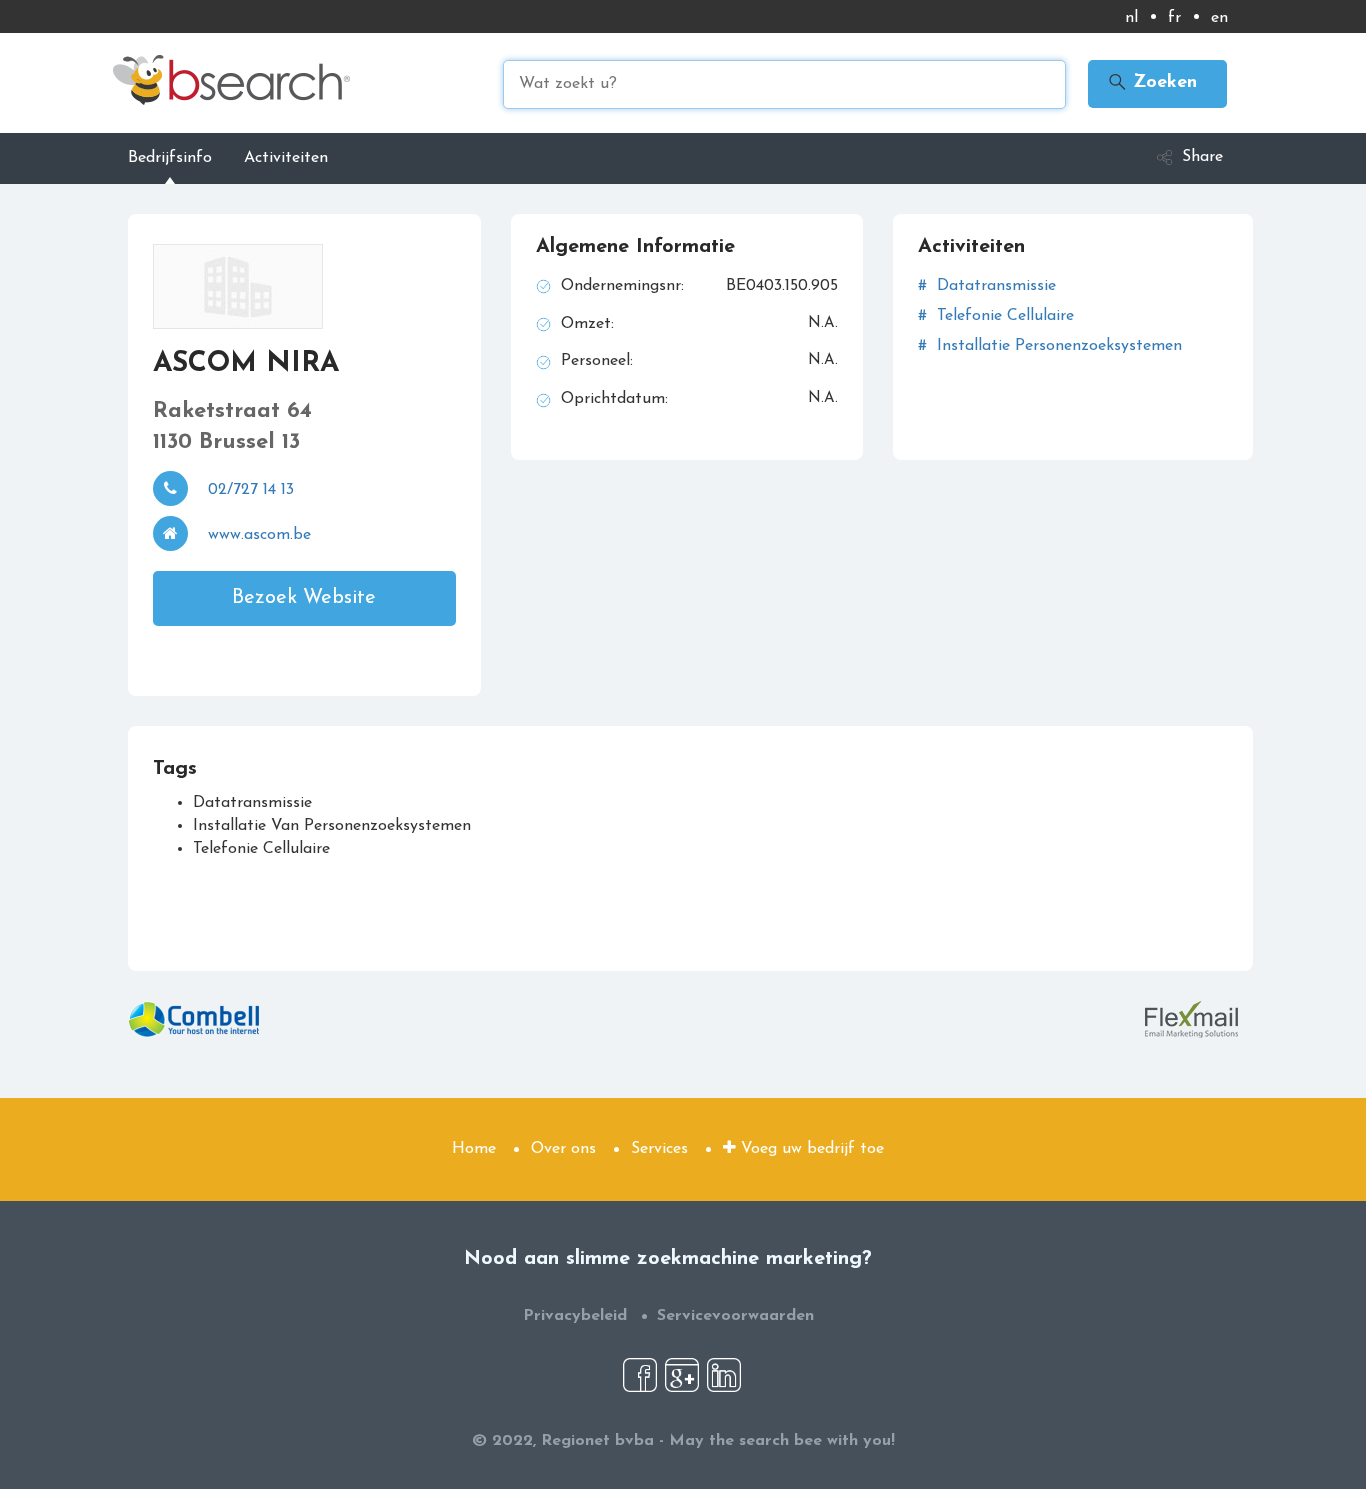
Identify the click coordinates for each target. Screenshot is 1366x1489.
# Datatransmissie (987, 286)
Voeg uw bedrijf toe (810, 1149)
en (1219, 18)
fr (1174, 18)
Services (659, 1149)
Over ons (563, 1149)
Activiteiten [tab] (286, 158)
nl (1131, 18)
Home (474, 1149)
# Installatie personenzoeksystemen (1050, 346)
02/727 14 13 (251, 490)
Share (1202, 157)
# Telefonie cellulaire (996, 316)
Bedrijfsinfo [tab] (170, 158)
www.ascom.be (259, 535)
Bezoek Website (304, 598)
